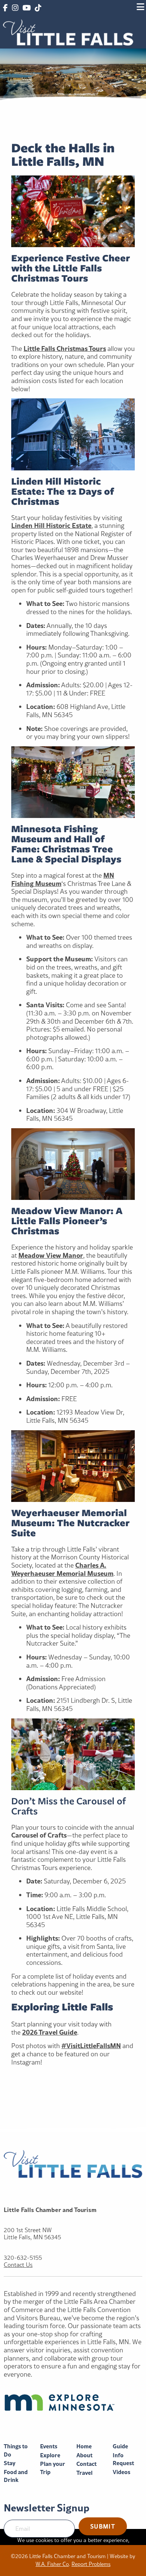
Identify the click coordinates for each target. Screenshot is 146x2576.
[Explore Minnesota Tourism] (73, 2402)
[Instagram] (15, 8)
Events (49, 2446)
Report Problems (91, 2564)
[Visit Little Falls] (68, 32)
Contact (86, 2464)
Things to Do (16, 2450)
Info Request (123, 2459)
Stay (10, 2463)
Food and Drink (16, 2476)
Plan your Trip (53, 2468)
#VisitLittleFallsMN (91, 2045)
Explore (50, 2455)
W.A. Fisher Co (52, 2564)
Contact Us (18, 2265)
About (84, 2455)
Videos (121, 2472)
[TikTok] (38, 8)
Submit (103, 2526)
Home (84, 2446)
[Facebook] (5, 8)
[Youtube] (27, 8)
